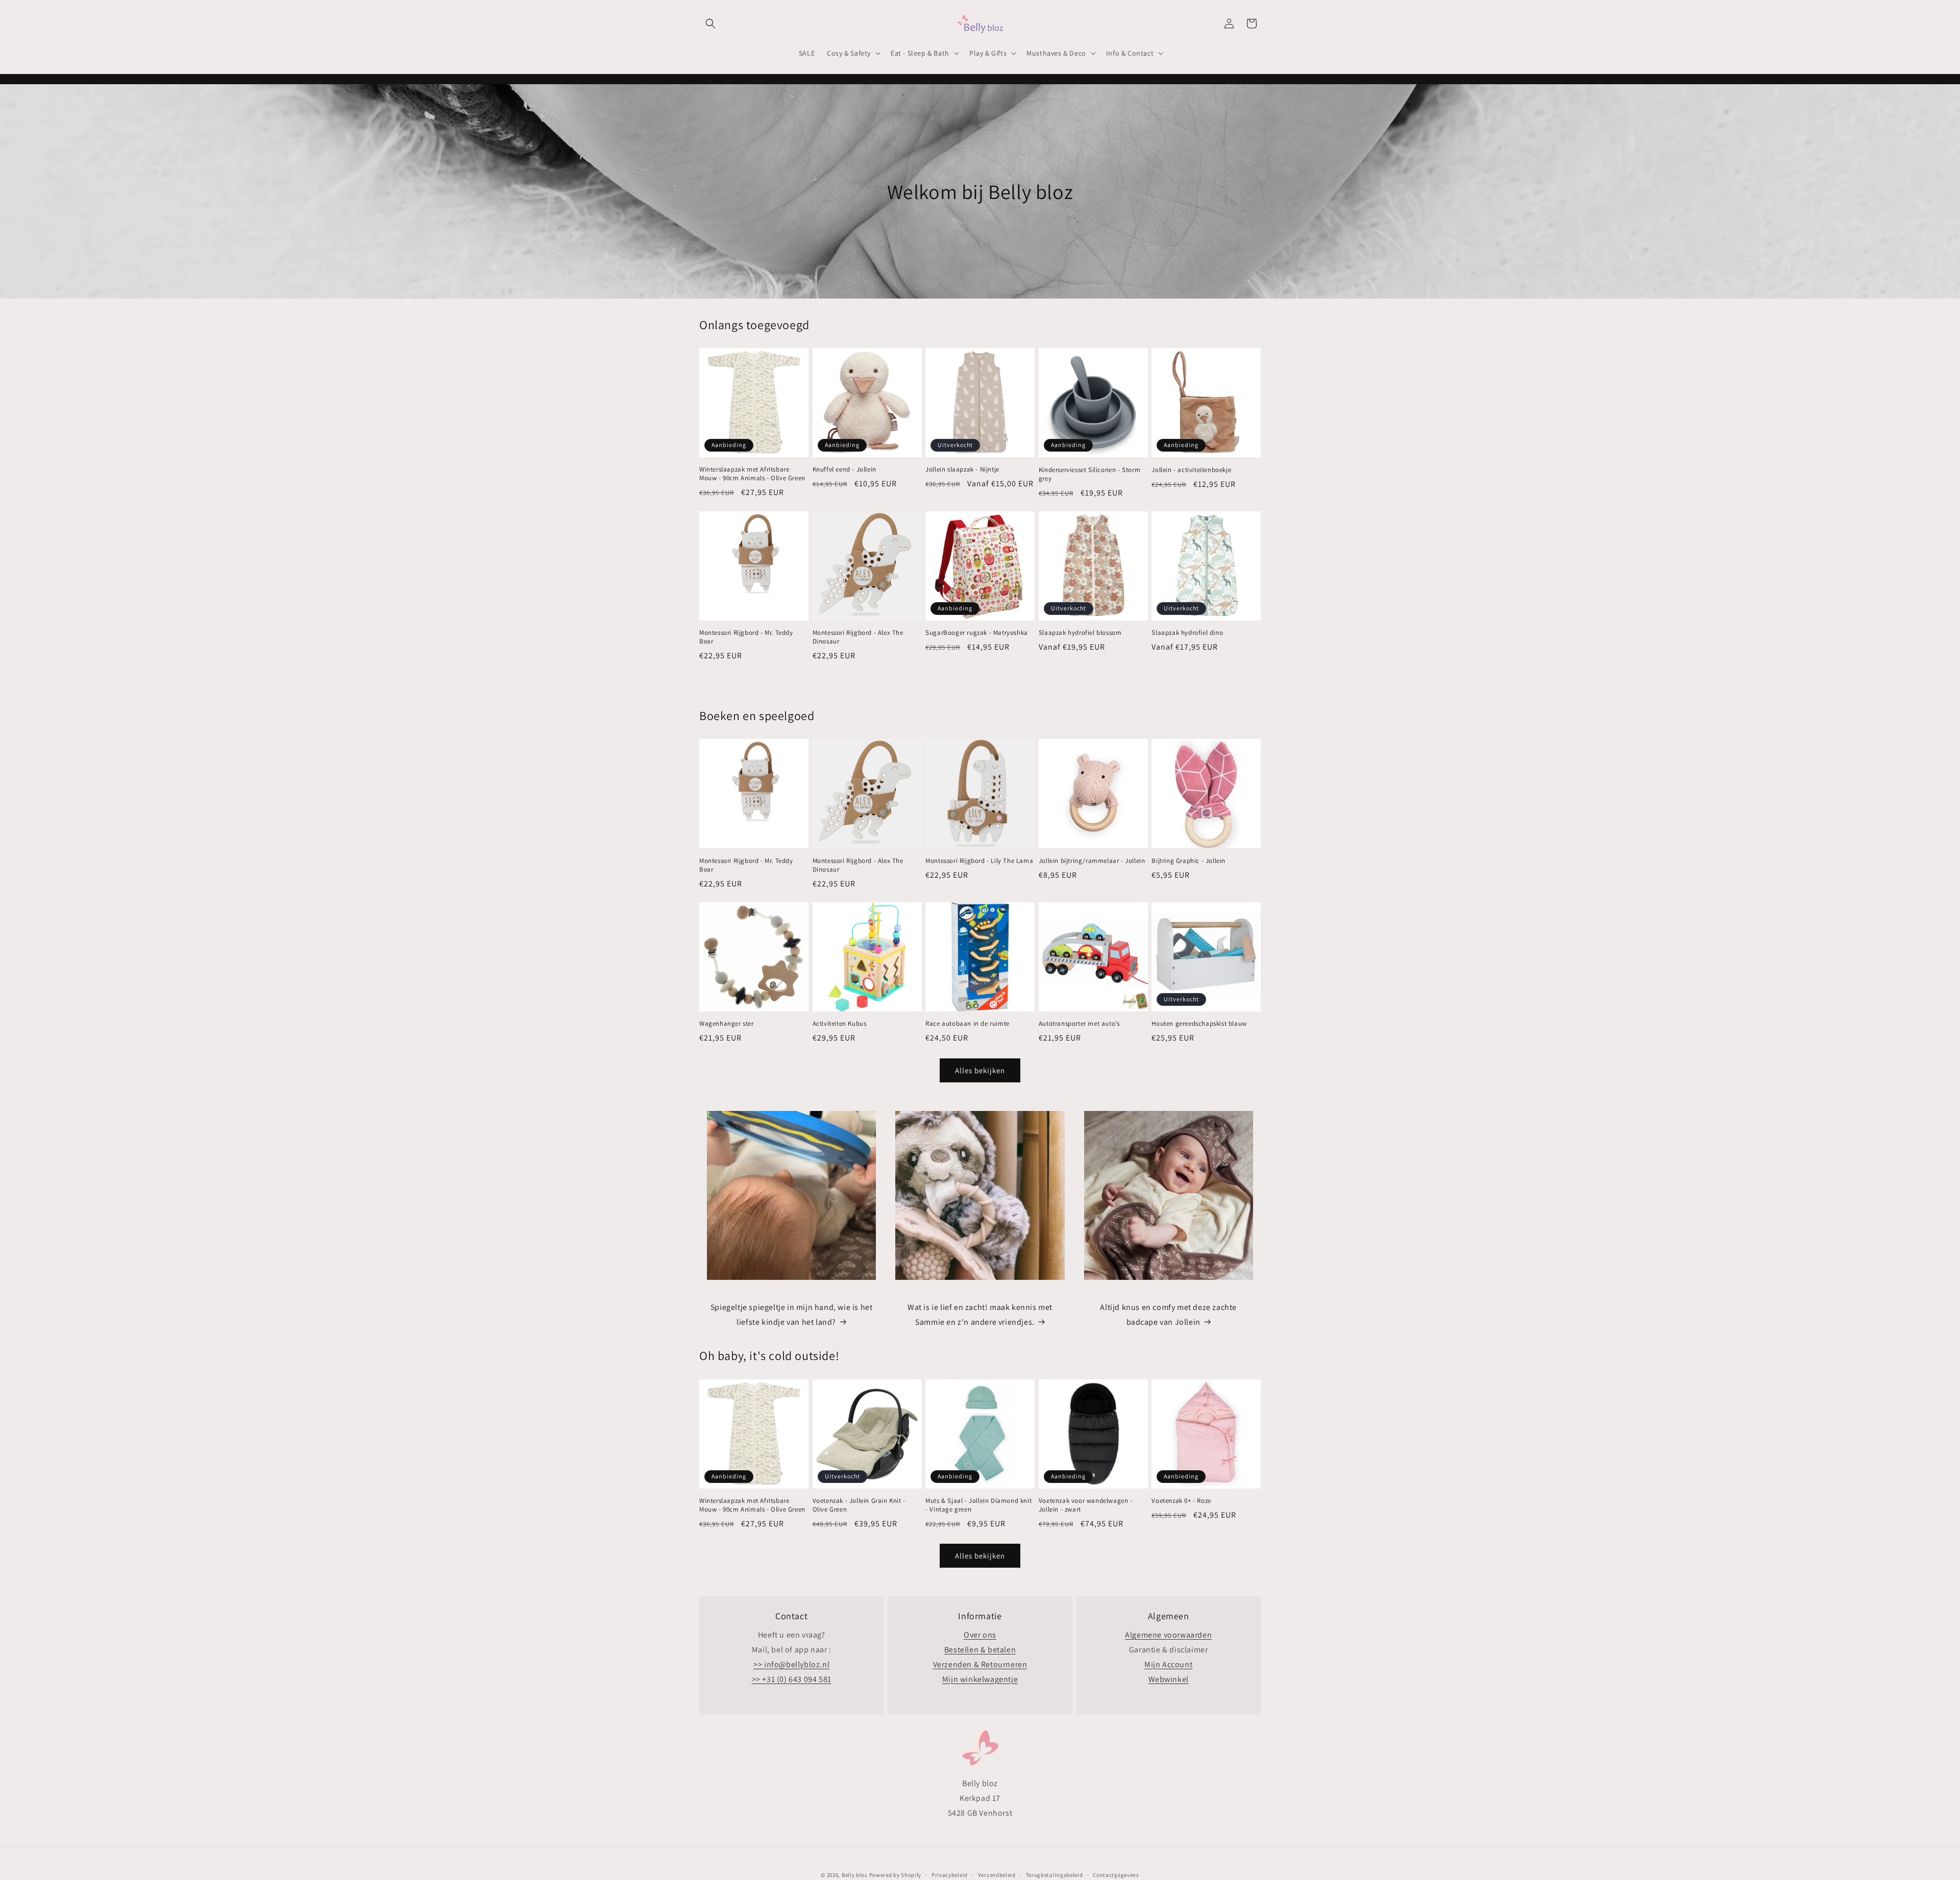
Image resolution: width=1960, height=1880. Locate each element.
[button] (710, 23)
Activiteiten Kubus (840, 1024)
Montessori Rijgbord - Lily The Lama (979, 860)
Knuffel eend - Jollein (844, 469)
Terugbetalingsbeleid (1055, 1874)
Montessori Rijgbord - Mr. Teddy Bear (746, 638)
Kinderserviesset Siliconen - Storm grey (1089, 474)
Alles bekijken (980, 1070)
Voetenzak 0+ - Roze (1181, 1501)
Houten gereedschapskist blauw (1199, 1024)
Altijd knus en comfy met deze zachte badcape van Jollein (1168, 1315)
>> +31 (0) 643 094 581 (792, 1679)
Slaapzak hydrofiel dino (1187, 633)
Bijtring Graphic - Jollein (1189, 860)
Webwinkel (1169, 1679)
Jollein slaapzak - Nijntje (962, 469)
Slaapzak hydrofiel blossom (1080, 633)
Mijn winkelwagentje (980, 1679)
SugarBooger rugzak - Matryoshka (977, 633)
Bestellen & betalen (980, 1650)
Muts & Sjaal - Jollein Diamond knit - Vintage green (978, 1505)
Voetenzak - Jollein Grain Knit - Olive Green (859, 1505)
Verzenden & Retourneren (980, 1664)
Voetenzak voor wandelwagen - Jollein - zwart (1086, 1505)
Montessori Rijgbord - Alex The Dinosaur (858, 638)
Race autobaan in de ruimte (967, 1024)
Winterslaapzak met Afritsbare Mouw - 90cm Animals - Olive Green (752, 474)
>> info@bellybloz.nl (791, 1664)
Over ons (980, 1635)
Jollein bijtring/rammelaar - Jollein (1092, 860)
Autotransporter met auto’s (1079, 1024)
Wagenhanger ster (727, 1024)
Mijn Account (1168, 1664)
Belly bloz (855, 1875)
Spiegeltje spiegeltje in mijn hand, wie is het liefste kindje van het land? (792, 1315)
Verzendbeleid (997, 1874)
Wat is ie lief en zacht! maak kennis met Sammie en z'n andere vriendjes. (980, 1315)
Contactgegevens (1116, 1874)
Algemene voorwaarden (1168, 1635)
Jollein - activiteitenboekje (1191, 469)
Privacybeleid (950, 1874)
